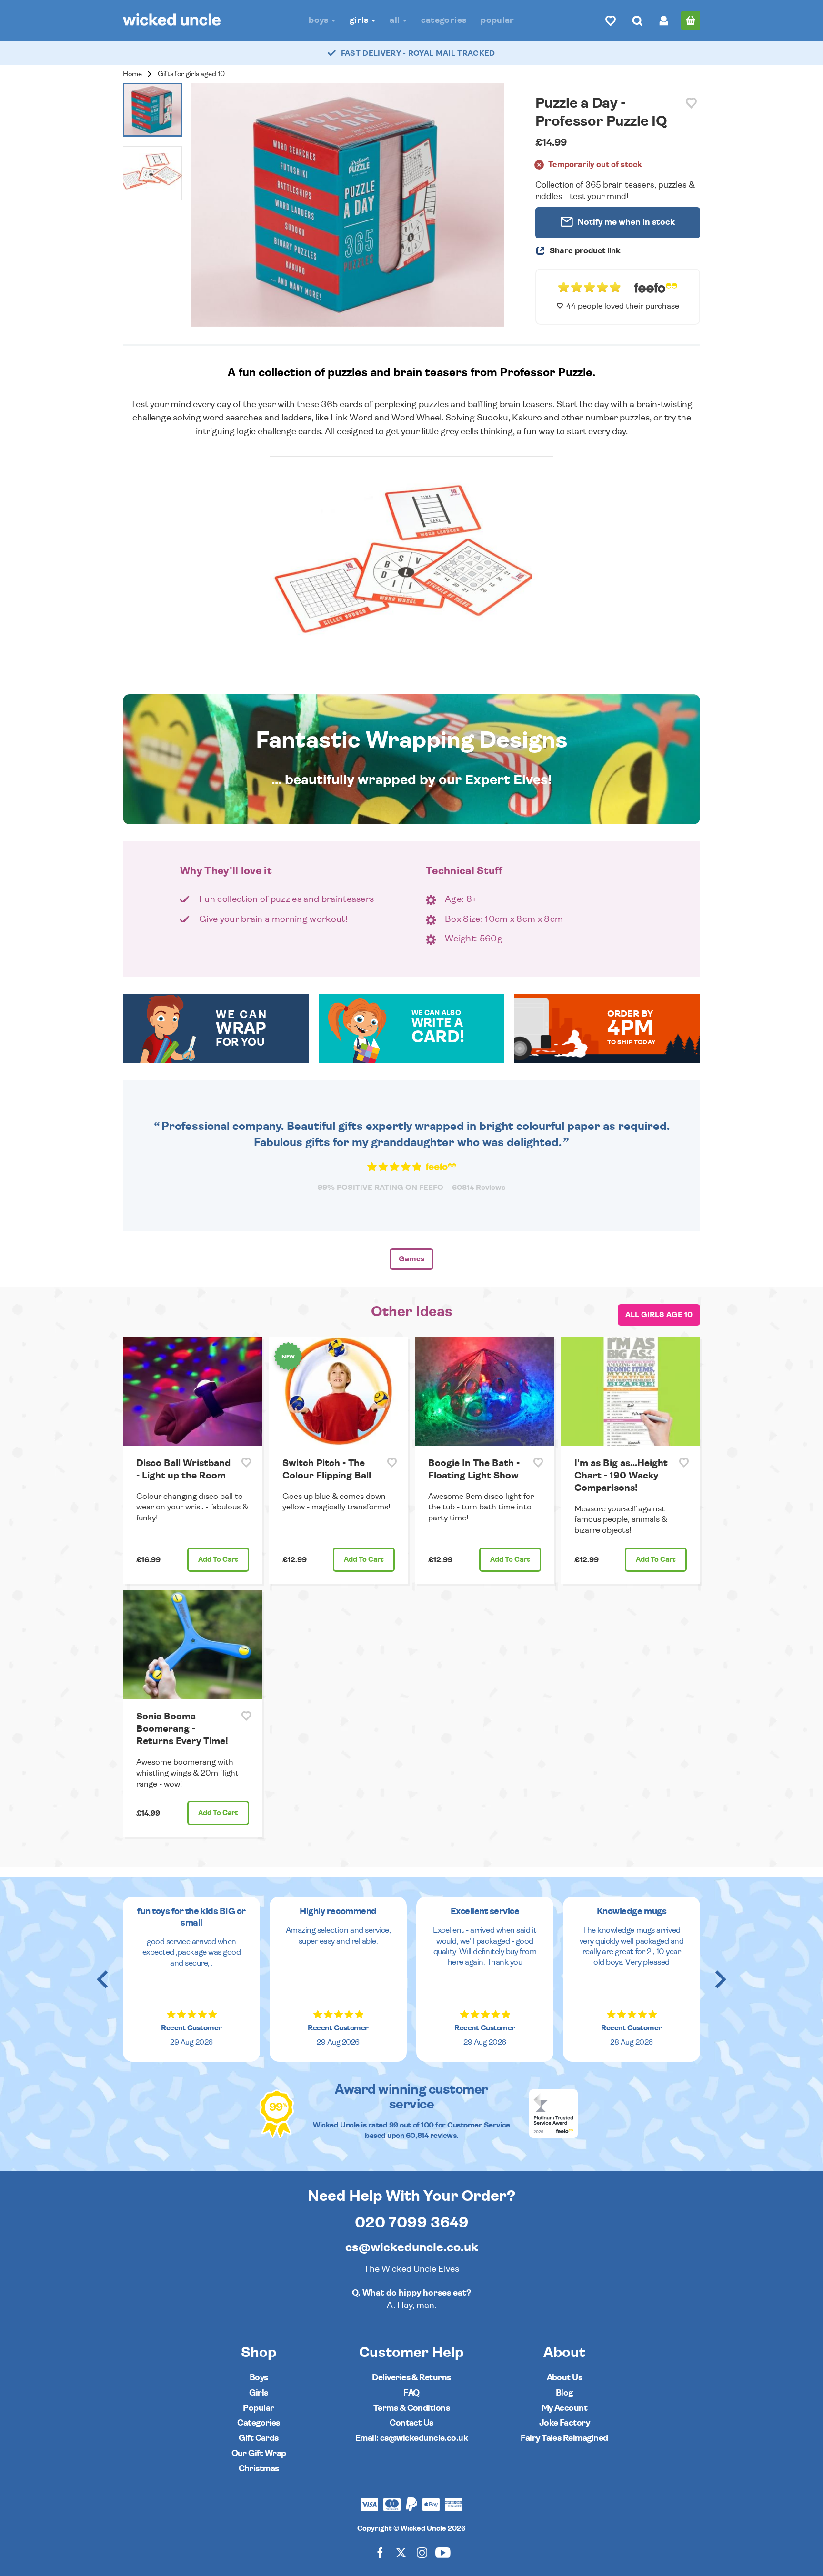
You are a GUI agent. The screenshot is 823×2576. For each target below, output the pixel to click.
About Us (565, 2378)
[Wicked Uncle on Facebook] (380, 2552)
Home (132, 74)
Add (218, 1560)
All (396, 20)
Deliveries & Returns (411, 2378)
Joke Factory (565, 2423)
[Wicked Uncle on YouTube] (443, 2552)
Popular (497, 20)
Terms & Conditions (411, 2408)
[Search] (637, 20)
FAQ (411, 2393)
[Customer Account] (664, 20)
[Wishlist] (611, 20)
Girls (360, 20)
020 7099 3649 (412, 2223)
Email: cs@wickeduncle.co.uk (411, 2438)
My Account (565, 2408)
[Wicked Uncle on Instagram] (422, 2552)
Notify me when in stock (625, 222)
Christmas (259, 2469)
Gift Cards (259, 2438)
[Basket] (691, 20)
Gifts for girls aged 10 (191, 74)
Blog (564, 2393)
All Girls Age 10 (659, 1315)
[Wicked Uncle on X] (401, 2552)
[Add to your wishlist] (691, 103)
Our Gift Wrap (259, 2453)
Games (411, 1259)
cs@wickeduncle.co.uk (412, 2247)
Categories (444, 20)
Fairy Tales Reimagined (564, 2438)
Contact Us (411, 2423)
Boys (320, 20)
